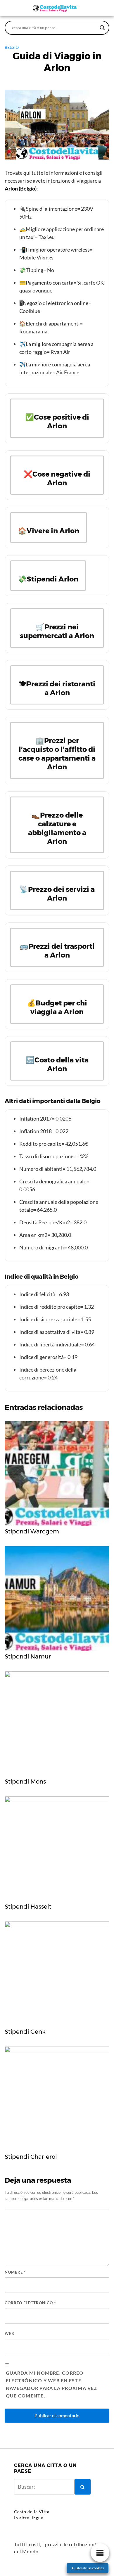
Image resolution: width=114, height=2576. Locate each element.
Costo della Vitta (32, 2512)
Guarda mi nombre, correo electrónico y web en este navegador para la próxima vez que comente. (52, 2384)
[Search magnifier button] (102, 28)
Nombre (15, 2272)
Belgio (12, 47)
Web (9, 2333)
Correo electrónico (30, 2303)
